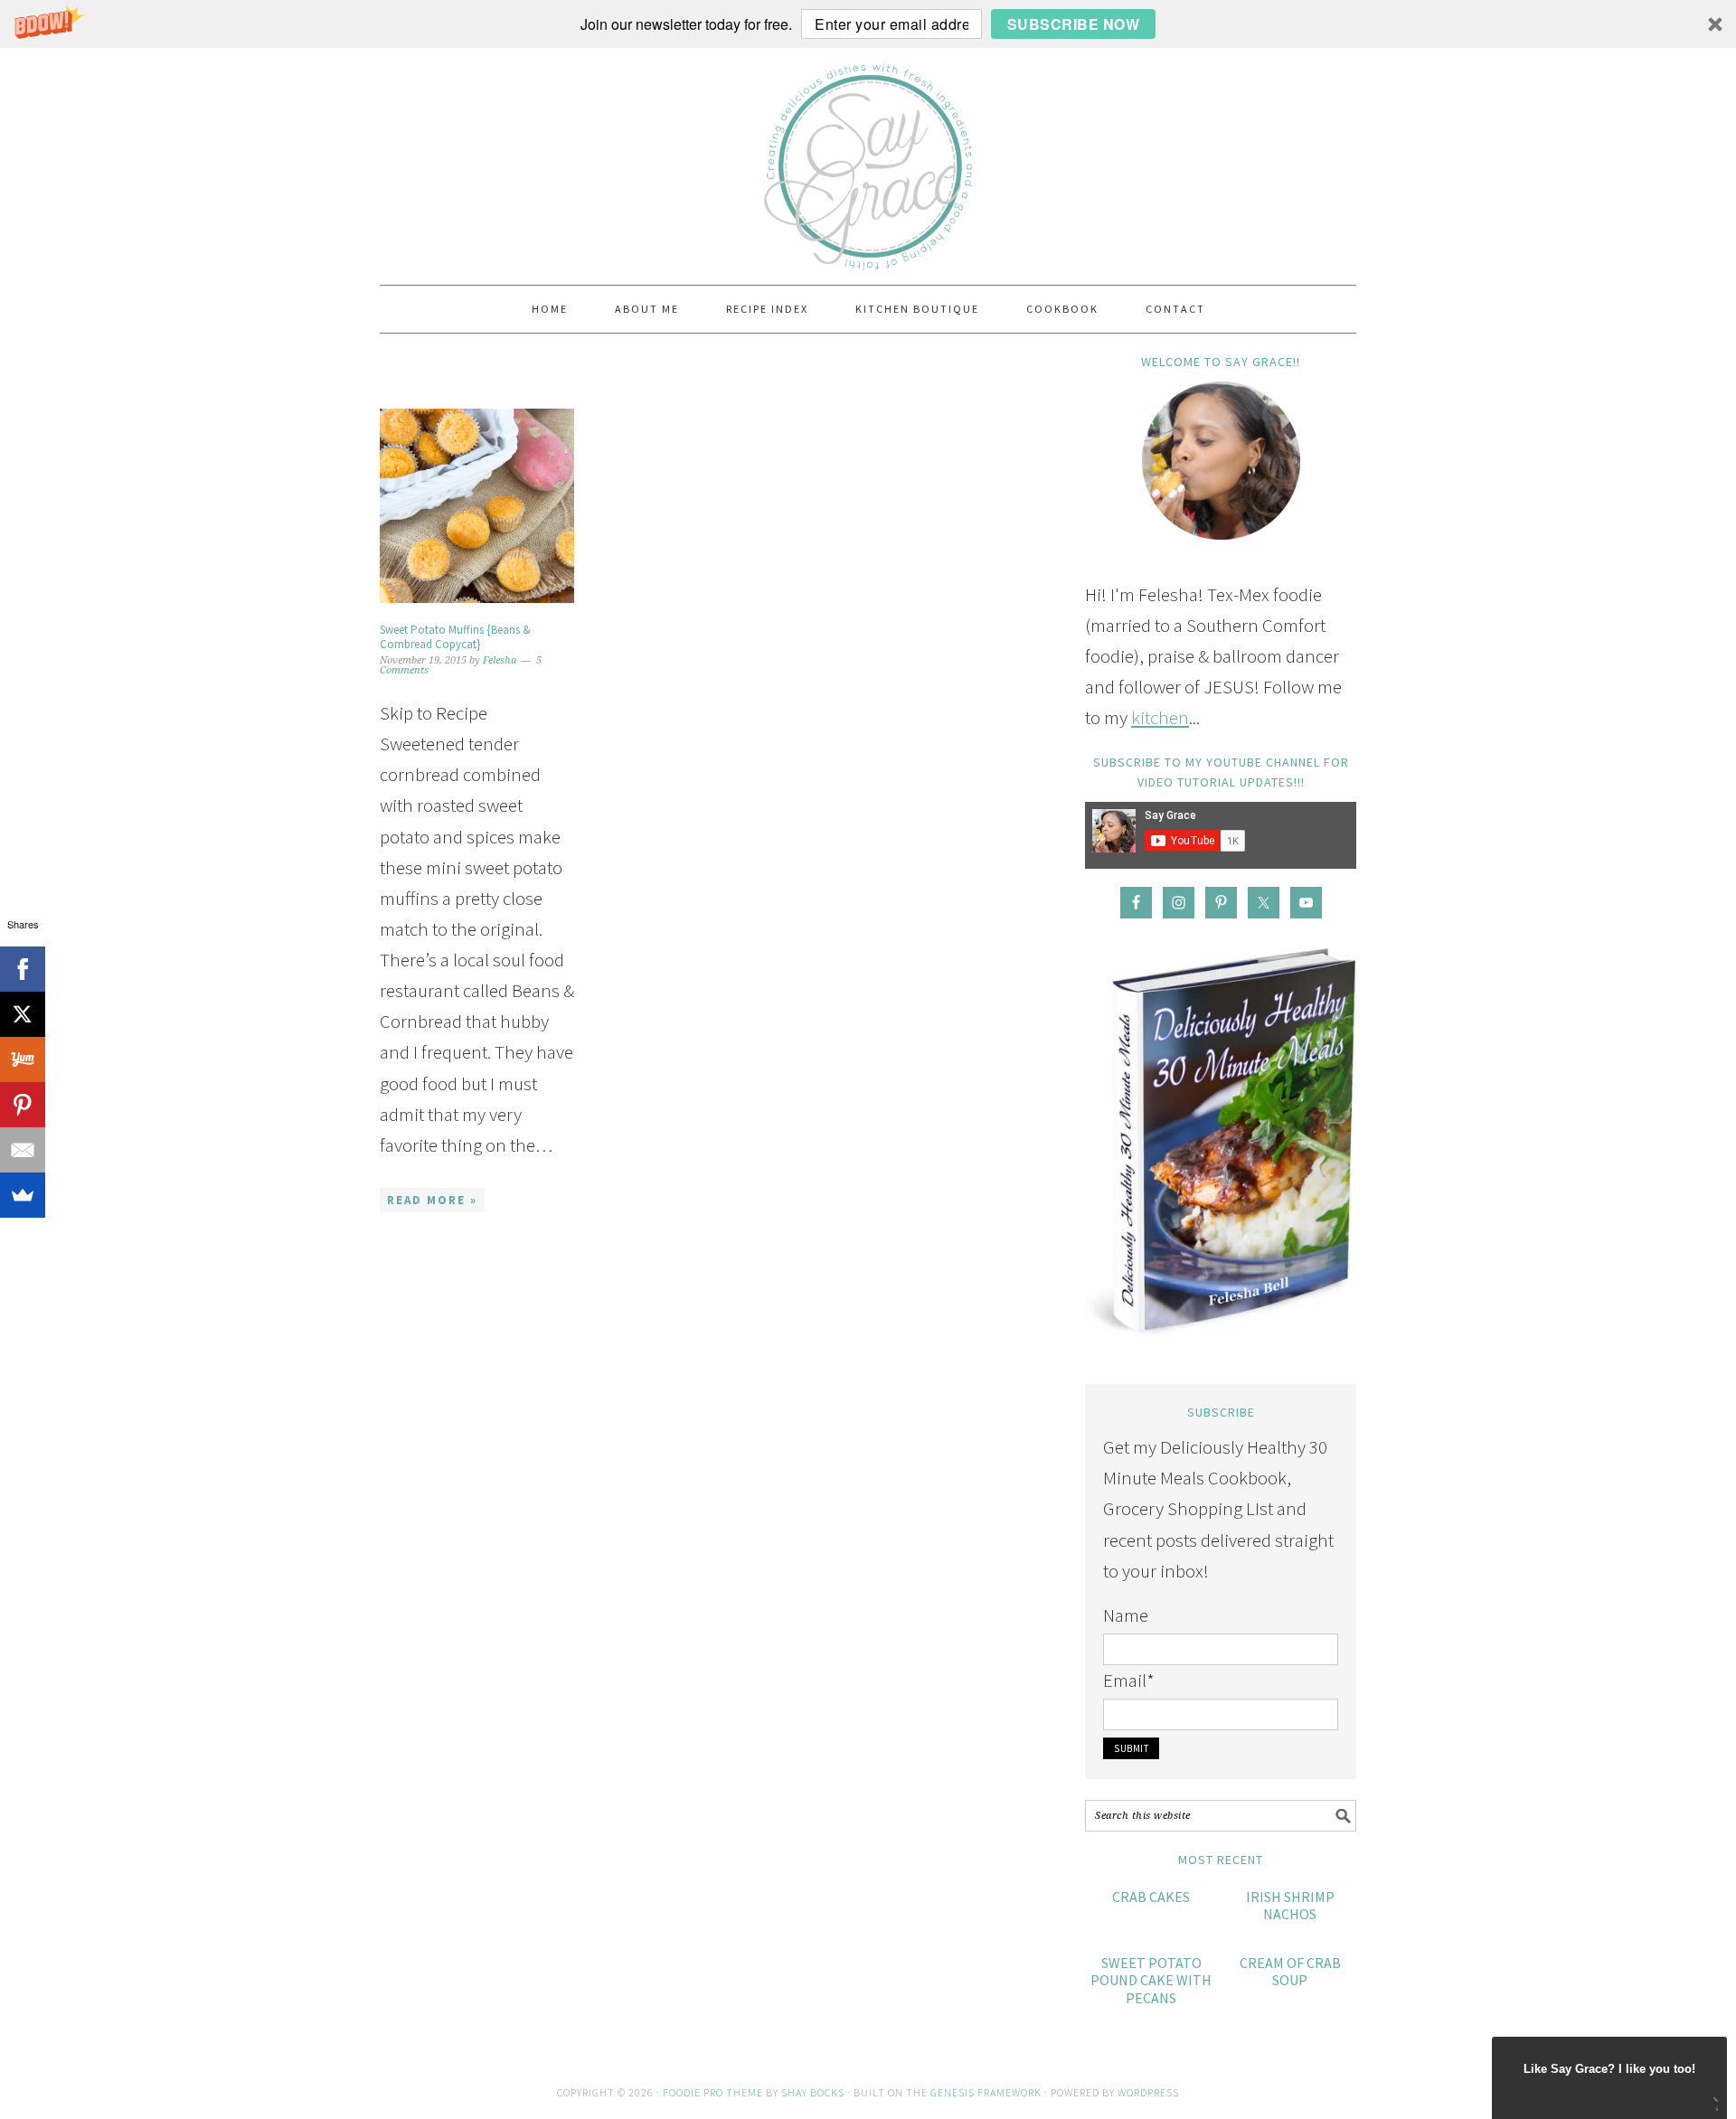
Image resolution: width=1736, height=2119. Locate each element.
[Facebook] (23, 969)
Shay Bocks (813, 2092)
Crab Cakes (1151, 1897)
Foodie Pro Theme (713, 2092)
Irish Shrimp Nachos (1290, 1905)
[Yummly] (23, 1059)
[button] (868, 24)
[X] (23, 1014)
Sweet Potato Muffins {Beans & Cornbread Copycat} (455, 637)
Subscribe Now (1074, 24)
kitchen (1160, 717)
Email (1129, 1680)
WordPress (1148, 2092)
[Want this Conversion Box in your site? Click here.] (1714, 2106)
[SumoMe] (23, 1195)
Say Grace (868, 158)
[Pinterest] (23, 1105)
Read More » (432, 1200)
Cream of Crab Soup (1290, 1971)
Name (1126, 1615)
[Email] (23, 1150)
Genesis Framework (986, 2092)
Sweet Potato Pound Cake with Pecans (1151, 1980)
